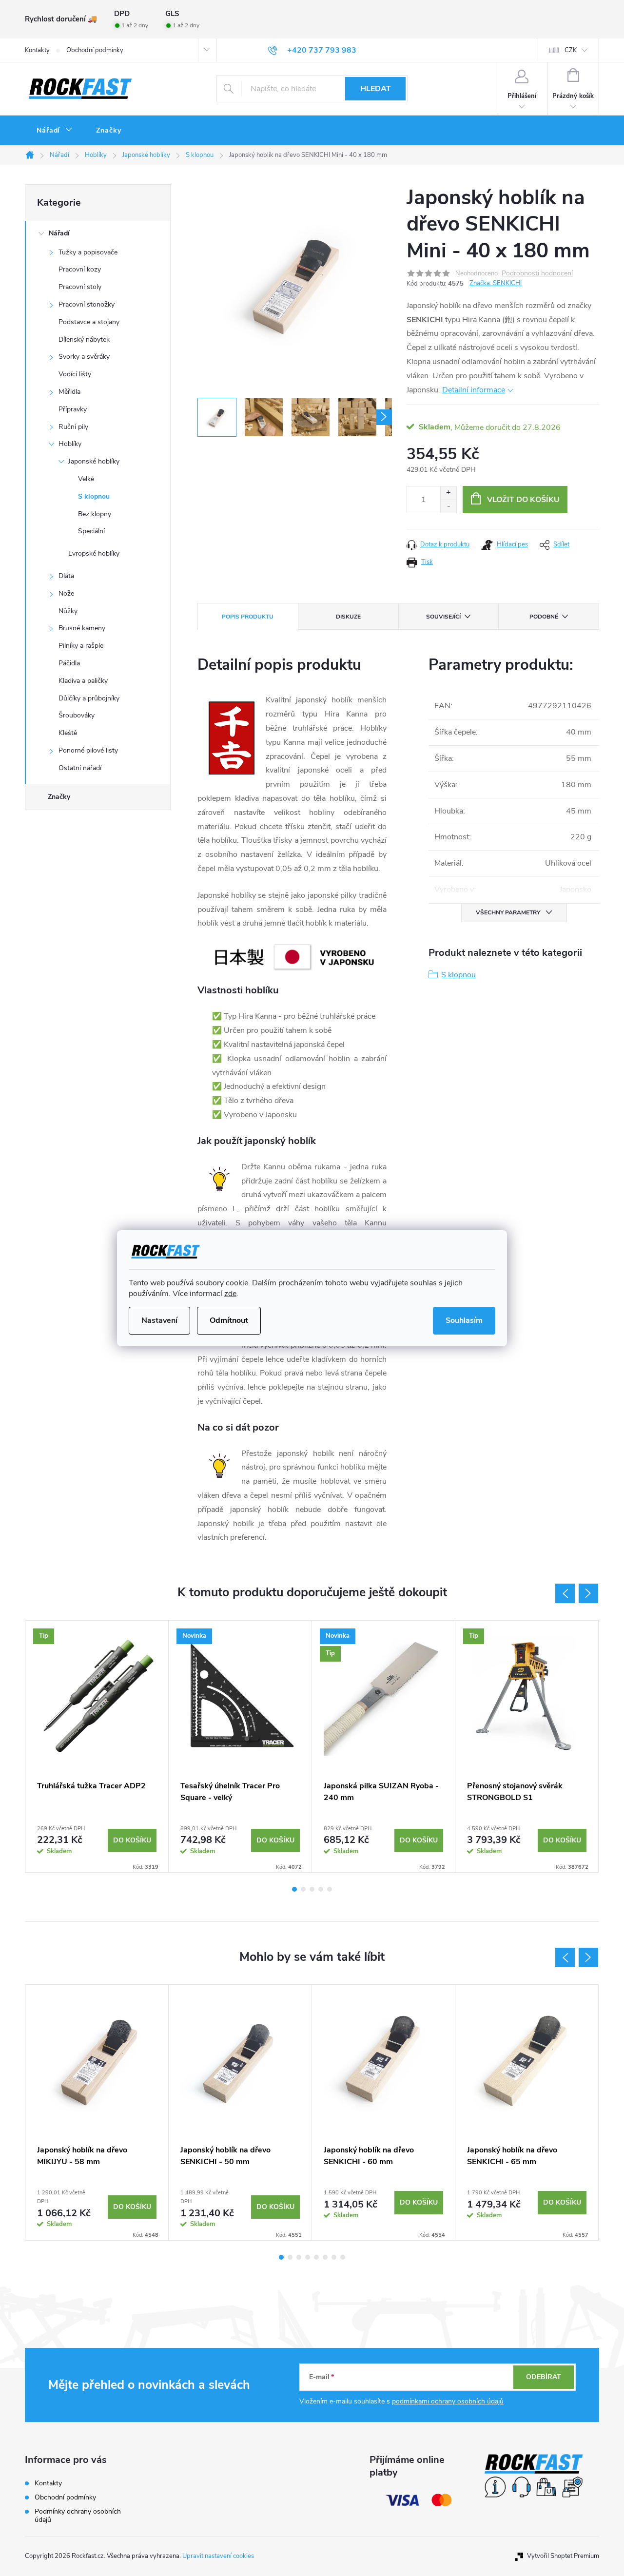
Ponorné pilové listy (88, 750)
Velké (86, 479)
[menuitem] (55, 131)
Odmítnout (229, 1320)
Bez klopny (95, 514)
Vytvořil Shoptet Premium (563, 2556)
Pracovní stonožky (87, 304)
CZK (571, 50)
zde (230, 1294)
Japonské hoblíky (94, 461)
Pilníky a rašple (81, 646)
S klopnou (94, 496)
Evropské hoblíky (94, 553)
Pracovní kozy (80, 269)
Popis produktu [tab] (248, 617)
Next (588, 1593)
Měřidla (69, 392)
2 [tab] (303, 1889)
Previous (565, 1593)
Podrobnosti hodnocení (537, 274)
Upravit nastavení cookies (218, 2556)
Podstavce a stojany (89, 322)
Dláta (66, 576)
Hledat (376, 89)
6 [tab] (325, 2257)
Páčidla (69, 663)
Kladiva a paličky (83, 681)
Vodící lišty (75, 374)
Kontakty (37, 50)
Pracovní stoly (80, 287)
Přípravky (73, 409)
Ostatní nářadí (80, 768)
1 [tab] (294, 1889)
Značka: (496, 283)
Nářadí (59, 233)
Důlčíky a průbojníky (89, 698)
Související (443, 617)
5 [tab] (330, 1889)
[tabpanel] (97, 1746)
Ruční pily (73, 427)
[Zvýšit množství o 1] (448, 493)
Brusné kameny (82, 628)
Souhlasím (464, 1320)
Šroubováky (77, 715)
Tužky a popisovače (88, 252)
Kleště (68, 733)
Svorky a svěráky (84, 357)
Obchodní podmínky (95, 50)
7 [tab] (334, 2257)
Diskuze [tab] (348, 617)
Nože (66, 593)
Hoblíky (70, 444)
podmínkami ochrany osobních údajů (448, 2401)
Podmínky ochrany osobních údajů (78, 2516)
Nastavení (159, 1320)
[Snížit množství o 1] (448, 506)
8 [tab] (343, 2257)
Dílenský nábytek (84, 339)
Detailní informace (474, 390)
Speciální (91, 531)
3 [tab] (312, 1889)
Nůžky (68, 611)
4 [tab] (321, 1889)
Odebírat (544, 2377)
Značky (59, 797)
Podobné (544, 617)
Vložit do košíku (523, 500)
